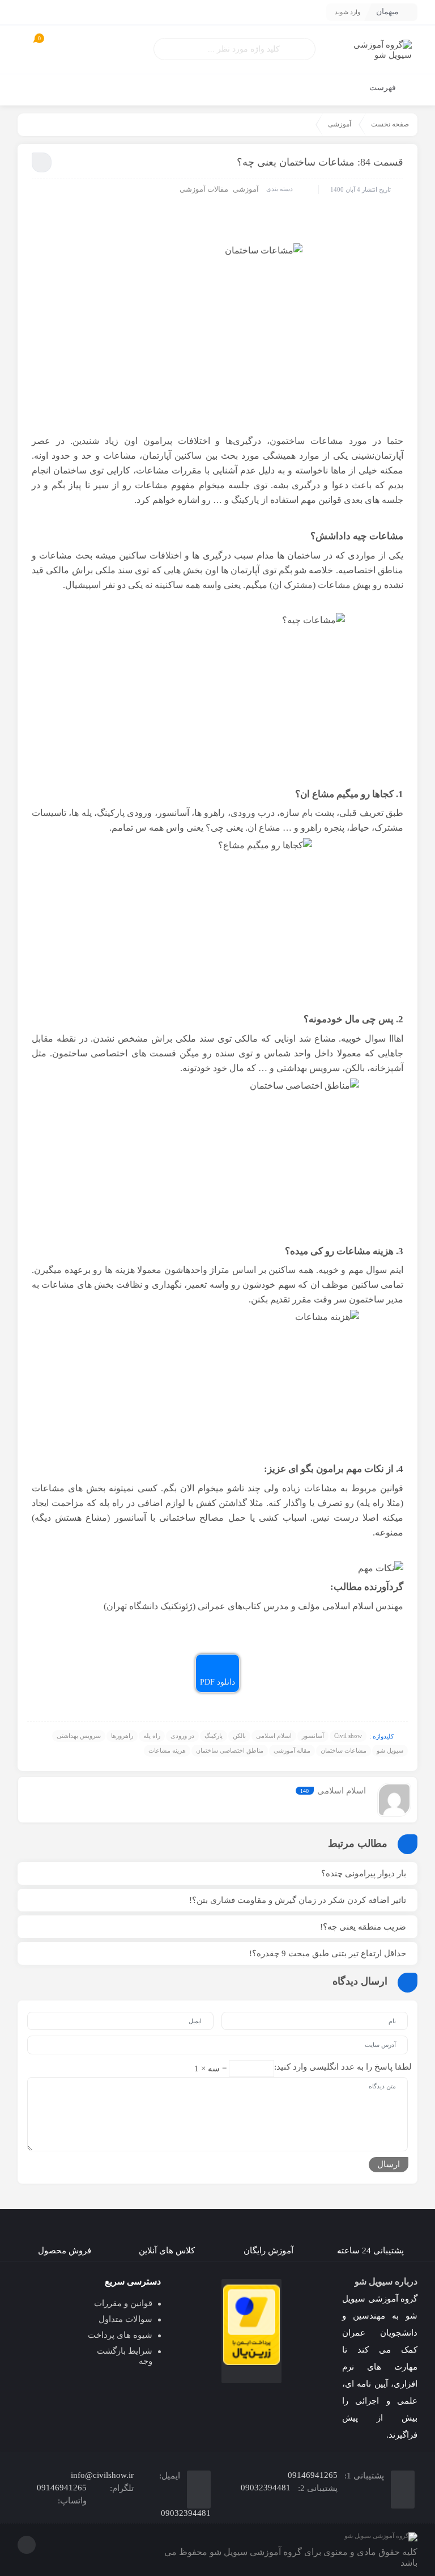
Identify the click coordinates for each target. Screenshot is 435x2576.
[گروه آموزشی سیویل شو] (370, 50)
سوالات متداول (125, 2319)
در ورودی (182, 1736)
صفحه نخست (390, 124)
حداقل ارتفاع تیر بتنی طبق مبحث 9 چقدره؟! (328, 1953)
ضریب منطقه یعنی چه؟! (363, 1927)
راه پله (152, 1736)
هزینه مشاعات (167, 1750)
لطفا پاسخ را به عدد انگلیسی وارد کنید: (343, 2067)
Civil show (348, 1736)
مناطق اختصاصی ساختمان (230, 1750)
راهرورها (122, 1736)
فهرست (384, 88)
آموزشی (340, 124)
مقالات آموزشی (204, 189)
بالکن (239, 1736)
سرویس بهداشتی (79, 1736)
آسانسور (313, 1736)
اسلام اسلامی (274, 1736)
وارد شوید (347, 12)
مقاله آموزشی (292, 1750)
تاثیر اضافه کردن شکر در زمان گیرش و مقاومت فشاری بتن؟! (298, 1900)
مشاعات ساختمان (344, 1750)
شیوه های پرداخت (120, 2335)
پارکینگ (214, 1736)
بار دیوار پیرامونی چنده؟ (364, 1873)
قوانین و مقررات (123, 2303)
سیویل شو (390, 1750)
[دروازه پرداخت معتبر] (251, 2325)
